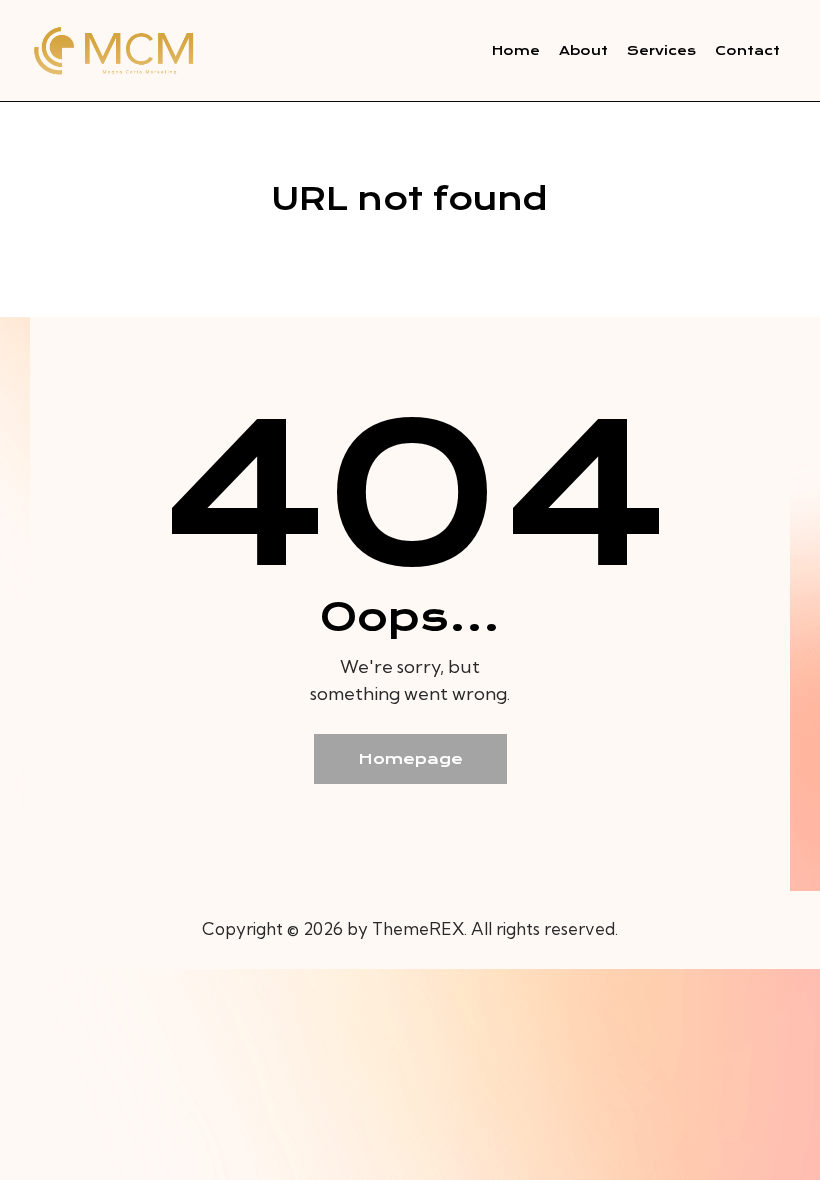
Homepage (410, 759)
